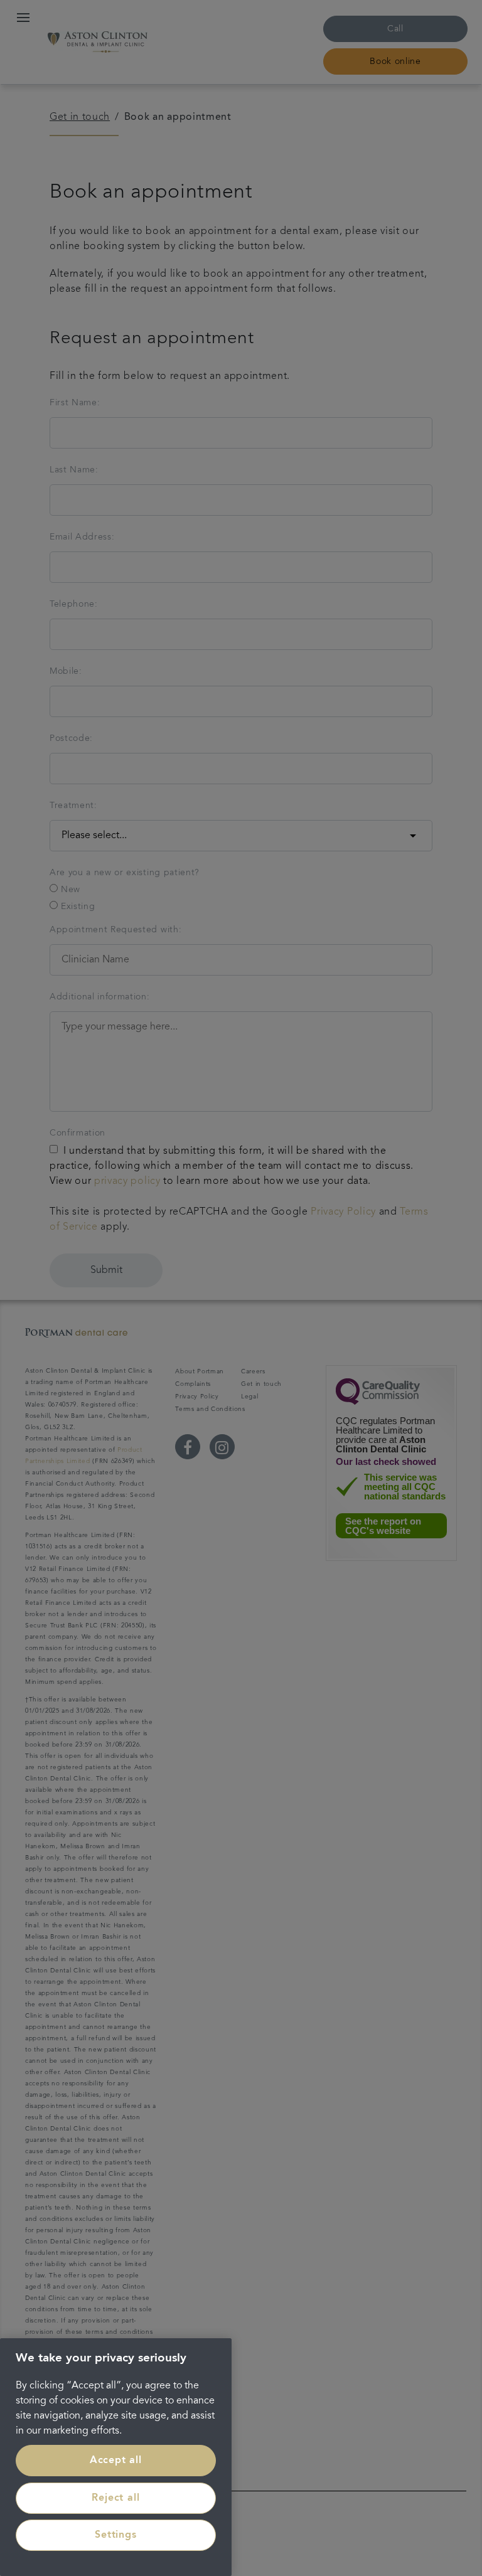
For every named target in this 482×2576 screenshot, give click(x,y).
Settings (115, 2535)
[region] (116, 2457)
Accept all (116, 2461)
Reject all (115, 2498)
